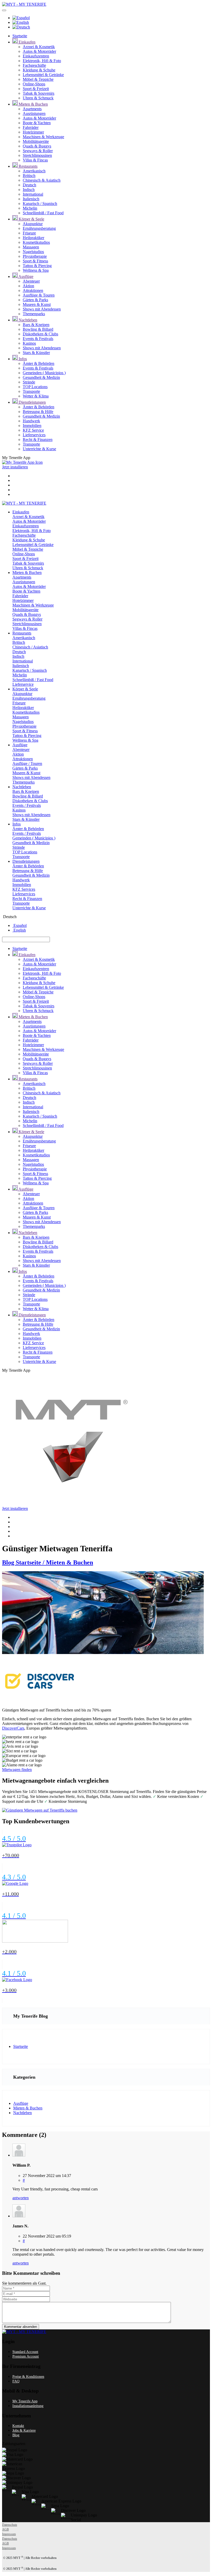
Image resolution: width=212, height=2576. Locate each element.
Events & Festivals (38, 339)
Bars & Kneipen (36, 325)
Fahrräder (31, 127)
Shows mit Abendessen (42, 309)
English (19, 930)
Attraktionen (33, 290)
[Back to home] (24, 4)
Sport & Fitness (35, 261)
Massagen (31, 247)
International (33, 194)
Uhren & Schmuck (38, 98)
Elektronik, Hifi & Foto (42, 61)
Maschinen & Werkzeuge (43, 137)
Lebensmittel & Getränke (43, 75)
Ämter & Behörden (39, 363)
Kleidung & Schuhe (39, 70)
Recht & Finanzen (38, 440)
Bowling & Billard (38, 329)
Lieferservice (23, 684)
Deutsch (29, 185)
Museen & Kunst (37, 304)
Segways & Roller (38, 151)
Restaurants (28, 166)
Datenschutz (10, 2525)
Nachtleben (27, 320)
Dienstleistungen (32, 402)
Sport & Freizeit (36, 89)
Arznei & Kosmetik (39, 47)
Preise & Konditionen (28, 2377)
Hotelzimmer (33, 132)
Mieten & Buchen (33, 104)
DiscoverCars (13, 1728)
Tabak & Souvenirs (39, 93)
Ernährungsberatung (39, 228)
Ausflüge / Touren (27, 763)
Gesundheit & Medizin (41, 377)
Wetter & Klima (36, 396)
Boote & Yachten (37, 123)
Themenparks (34, 314)
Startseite (20, 36)
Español (20, 925)
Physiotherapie (35, 256)
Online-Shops (34, 84)
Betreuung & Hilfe (38, 412)
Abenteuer (31, 281)
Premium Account (26, 2356)
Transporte (31, 391)
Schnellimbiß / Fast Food (43, 213)
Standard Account (25, 2352)
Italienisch (31, 199)
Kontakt (18, 2426)
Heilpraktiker (33, 238)
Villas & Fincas (35, 160)
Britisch (29, 176)
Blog (16, 2435)
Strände (29, 382)
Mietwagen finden (17, 1770)
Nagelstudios (33, 252)
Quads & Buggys (37, 146)
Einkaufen (26, 42)
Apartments (32, 109)
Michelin (30, 208)
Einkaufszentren (36, 56)
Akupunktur (33, 224)
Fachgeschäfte (34, 65)
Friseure (29, 233)
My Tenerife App (25, 2401)
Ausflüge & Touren (39, 295)
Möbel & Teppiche (38, 79)
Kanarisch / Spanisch (40, 204)
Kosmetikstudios (36, 242)
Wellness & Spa (36, 270)
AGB (5, 2529)
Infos (22, 359)
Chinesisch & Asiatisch (42, 180)
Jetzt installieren (15, 467)
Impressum (9, 2534)
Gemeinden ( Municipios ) (44, 373)
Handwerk (31, 421)
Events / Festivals (27, 805)
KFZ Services (24, 889)
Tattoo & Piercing (37, 266)
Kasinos (29, 343)
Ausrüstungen (34, 113)
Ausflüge (25, 276)
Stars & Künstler (36, 353)
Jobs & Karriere (24, 2430)
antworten (21, 2198)
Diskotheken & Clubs (40, 334)
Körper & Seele (31, 219)
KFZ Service (33, 430)
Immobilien (32, 426)
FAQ (16, 2381)
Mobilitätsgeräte (36, 141)
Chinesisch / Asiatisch (30, 647)
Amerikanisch (34, 171)
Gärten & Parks (35, 300)
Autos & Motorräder (39, 51)
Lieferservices (34, 435)
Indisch (29, 190)
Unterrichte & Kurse (39, 449)
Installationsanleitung (28, 2406)
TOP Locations (35, 387)
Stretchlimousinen (37, 155)
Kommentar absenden (21, 2327)
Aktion (28, 286)
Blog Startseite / (24, 1562)
